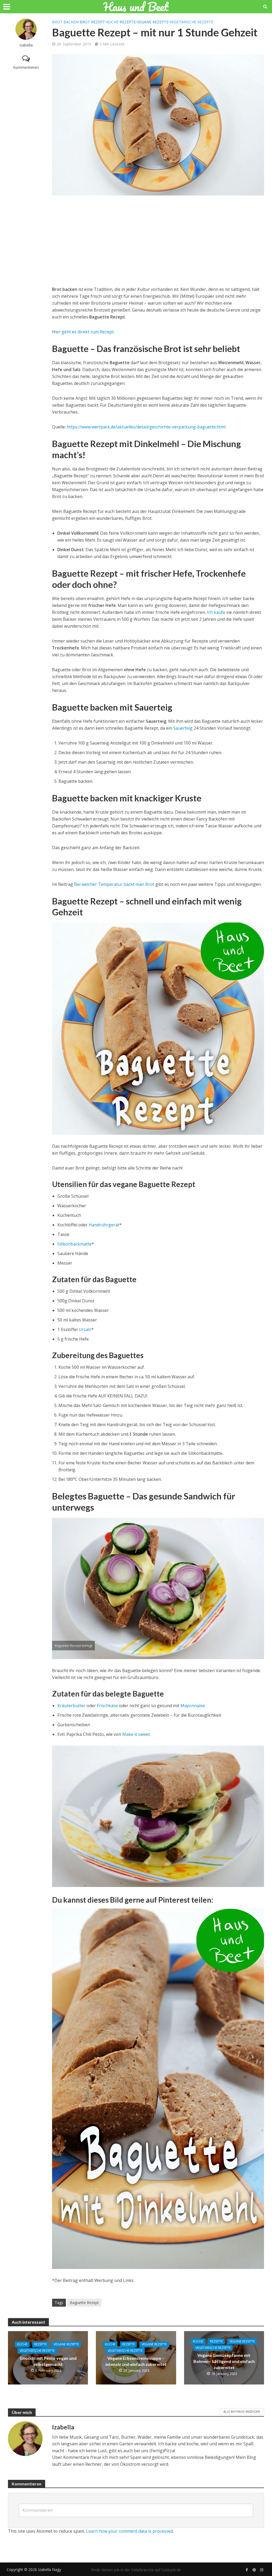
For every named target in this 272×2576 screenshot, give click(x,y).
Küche (112, 22)
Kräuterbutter (71, 1706)
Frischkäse (107, 1706)
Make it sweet (136, 1734)
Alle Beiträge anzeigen (242, 2411)
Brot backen (65, 22)
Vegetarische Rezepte (192, 22)
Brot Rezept (92, 22)
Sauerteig (183, 728)
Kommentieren (26, 67)
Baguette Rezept (84, 2303)
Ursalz (85, 1329)
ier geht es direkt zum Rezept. (85, 332)
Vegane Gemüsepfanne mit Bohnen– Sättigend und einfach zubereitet (224, 2361)
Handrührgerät (104, 1225)
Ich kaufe (217, 612)
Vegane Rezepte (153, 22)
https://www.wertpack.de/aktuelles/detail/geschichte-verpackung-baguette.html (146, 427)
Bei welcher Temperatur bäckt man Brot (114, 884)
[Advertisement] (158, 241)
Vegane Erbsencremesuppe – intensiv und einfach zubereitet (136, 2361)
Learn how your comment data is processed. (130, 2531)
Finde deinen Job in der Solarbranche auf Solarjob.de (136, 2570)
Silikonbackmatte (75, 1244)
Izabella (26, 45)
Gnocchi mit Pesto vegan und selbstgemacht (48, 2361)
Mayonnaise (193, 1706)
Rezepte (128, 22)
